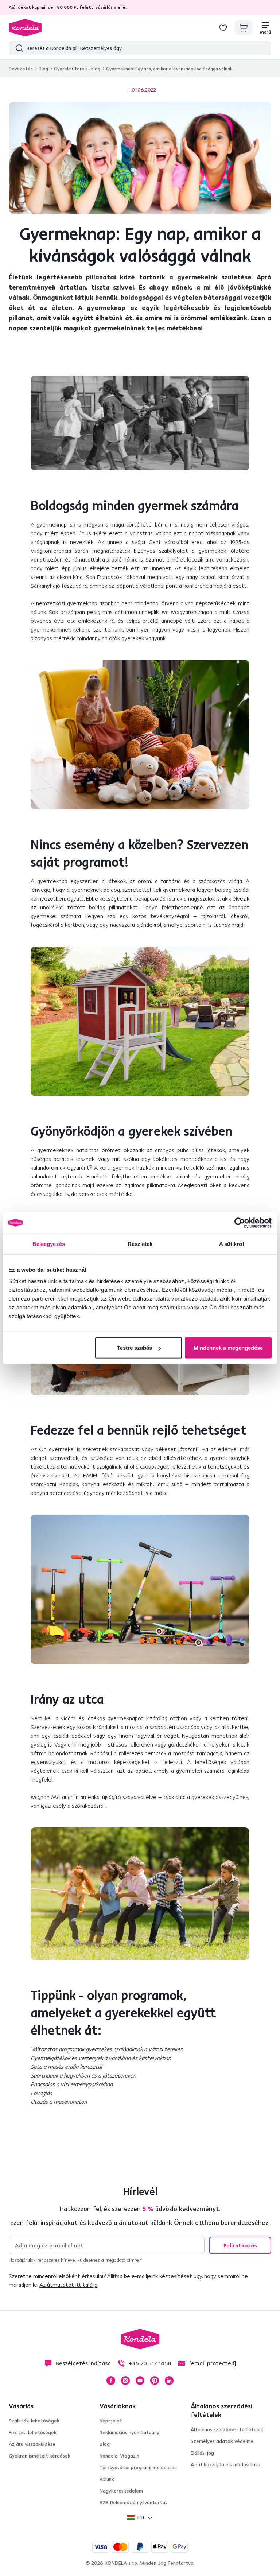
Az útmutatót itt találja (68, 2285)
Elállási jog (202, 2453)
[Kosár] (244, 28)
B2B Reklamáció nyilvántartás (133, 2502)
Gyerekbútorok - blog (77, 69)
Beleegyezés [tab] (49, 1244)
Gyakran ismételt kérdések (40, 2456)
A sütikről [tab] (232, 1244)
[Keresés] (18, 48)
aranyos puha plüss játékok (190, 1150)
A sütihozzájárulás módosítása (225, 2464)
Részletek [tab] (140, 1244)
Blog (43, 69)
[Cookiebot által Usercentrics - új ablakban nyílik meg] (240, 1223)
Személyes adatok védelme (222, 2441)
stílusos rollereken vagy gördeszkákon (154, 1744)
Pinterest (155, 2381)
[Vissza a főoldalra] (25, 28)
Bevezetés (21, 69)
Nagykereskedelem (121, 2491)
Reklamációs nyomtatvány (129, 2432)
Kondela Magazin (119, 2456)
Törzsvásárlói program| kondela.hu (138, 2467)
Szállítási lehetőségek (34, 2421)
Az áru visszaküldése (32, 2444)
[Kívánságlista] (223, 28)
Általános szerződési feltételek (227, 2429)
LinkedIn (169, 2381)
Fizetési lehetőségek (33, 2432)
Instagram (125, 2381)
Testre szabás (135, 1348)
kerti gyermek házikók (128, 1167)
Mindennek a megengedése (228, 1348)
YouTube (140, 2381)
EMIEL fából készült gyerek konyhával (132, 1475)
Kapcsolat (111, 2421)
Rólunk (107, 2479)
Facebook (111, 2381)
